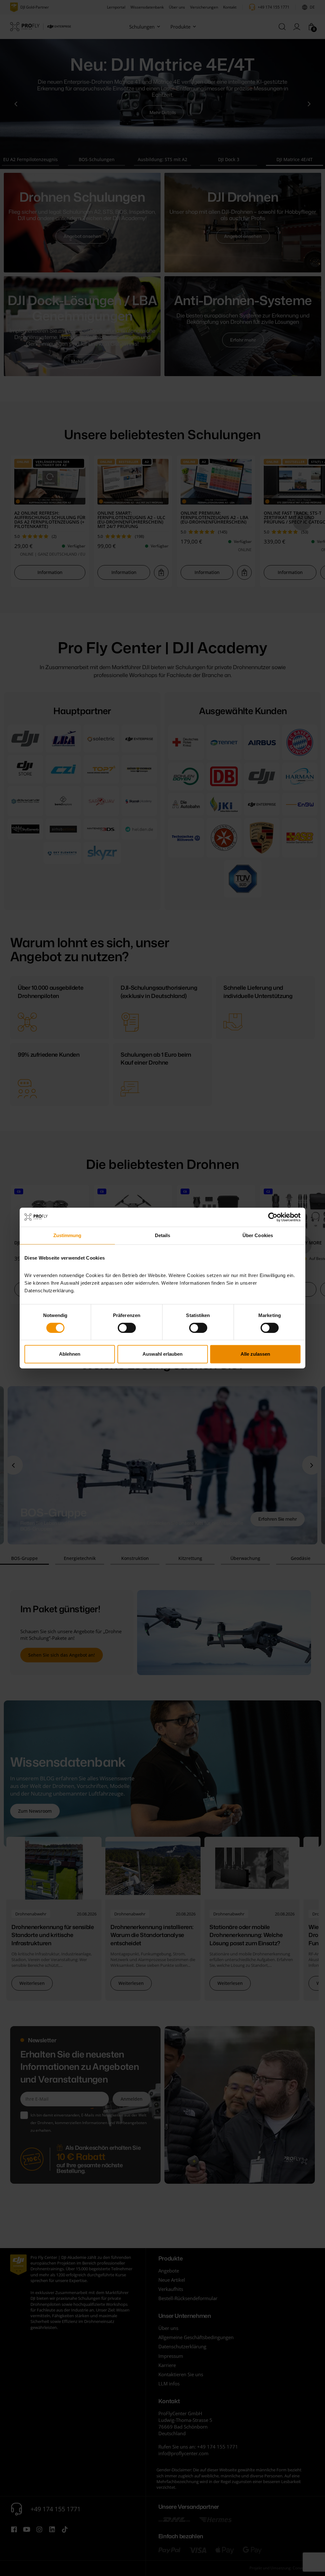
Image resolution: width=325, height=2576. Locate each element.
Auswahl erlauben (162, 1354)
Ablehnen (70, 1354)
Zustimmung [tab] (67, 1235)
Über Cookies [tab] (258, 1235)
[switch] (127, 1328)
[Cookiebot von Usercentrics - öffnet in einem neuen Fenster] (273, 1217)
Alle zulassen (255, 1354)
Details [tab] (163, 1235)
